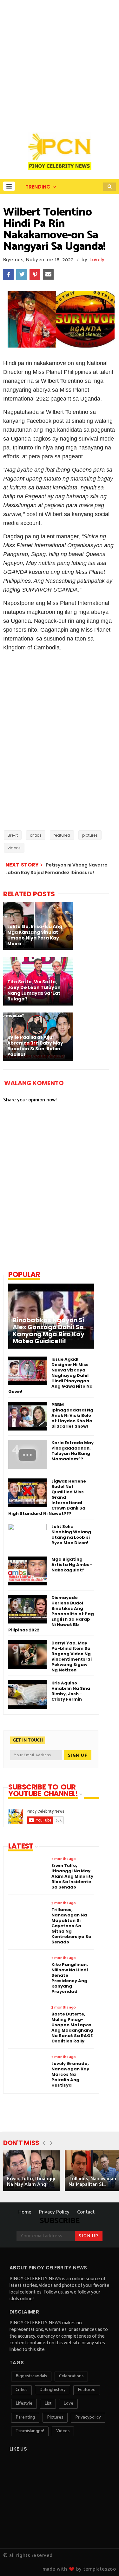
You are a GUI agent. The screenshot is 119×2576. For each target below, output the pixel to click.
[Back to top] (103, 2561)
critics (36, 835)
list (48, 2403)
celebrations (71, 2376)
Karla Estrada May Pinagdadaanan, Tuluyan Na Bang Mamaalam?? (73, 1451)
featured (62, 835)
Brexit (13, 835)
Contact (86, 2212)
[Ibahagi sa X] (22, 275)
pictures (90, 835)
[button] (9, 186)
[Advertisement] (60, 63)
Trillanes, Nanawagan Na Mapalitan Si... (92, 2182)
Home (25, 2212)
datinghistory (53, 2390)
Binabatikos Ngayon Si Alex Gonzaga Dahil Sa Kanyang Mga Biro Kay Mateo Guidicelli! (49, 1331)
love (68, 2403)
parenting (25, 2417)
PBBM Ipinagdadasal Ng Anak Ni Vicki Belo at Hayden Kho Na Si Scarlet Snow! (72, 1415)
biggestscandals (31, 2376)
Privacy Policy (54, 2212)
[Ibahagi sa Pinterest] (35, 275)
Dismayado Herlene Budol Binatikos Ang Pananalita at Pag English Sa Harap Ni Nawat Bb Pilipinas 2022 (51, 1614)
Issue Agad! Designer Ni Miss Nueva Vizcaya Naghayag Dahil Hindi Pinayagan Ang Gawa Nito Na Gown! (50, 1375)
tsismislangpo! (30, 2431)
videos (14, 848)
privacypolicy (88, 2417)
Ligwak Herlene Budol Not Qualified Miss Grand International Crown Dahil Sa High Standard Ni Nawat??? (47, 1497)
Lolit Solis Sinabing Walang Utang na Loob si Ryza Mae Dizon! (71, 1535)
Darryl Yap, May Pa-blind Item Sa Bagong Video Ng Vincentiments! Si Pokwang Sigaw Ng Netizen (72, 1656)
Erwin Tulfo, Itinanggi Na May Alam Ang (31, 2182)
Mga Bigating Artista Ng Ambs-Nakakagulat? (72, 1565)
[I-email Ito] (48, 275)
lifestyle (24, 2403)
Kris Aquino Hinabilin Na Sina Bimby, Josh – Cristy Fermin (71, 1691)
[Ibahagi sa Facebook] (8, 275)
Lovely (97, 260)
